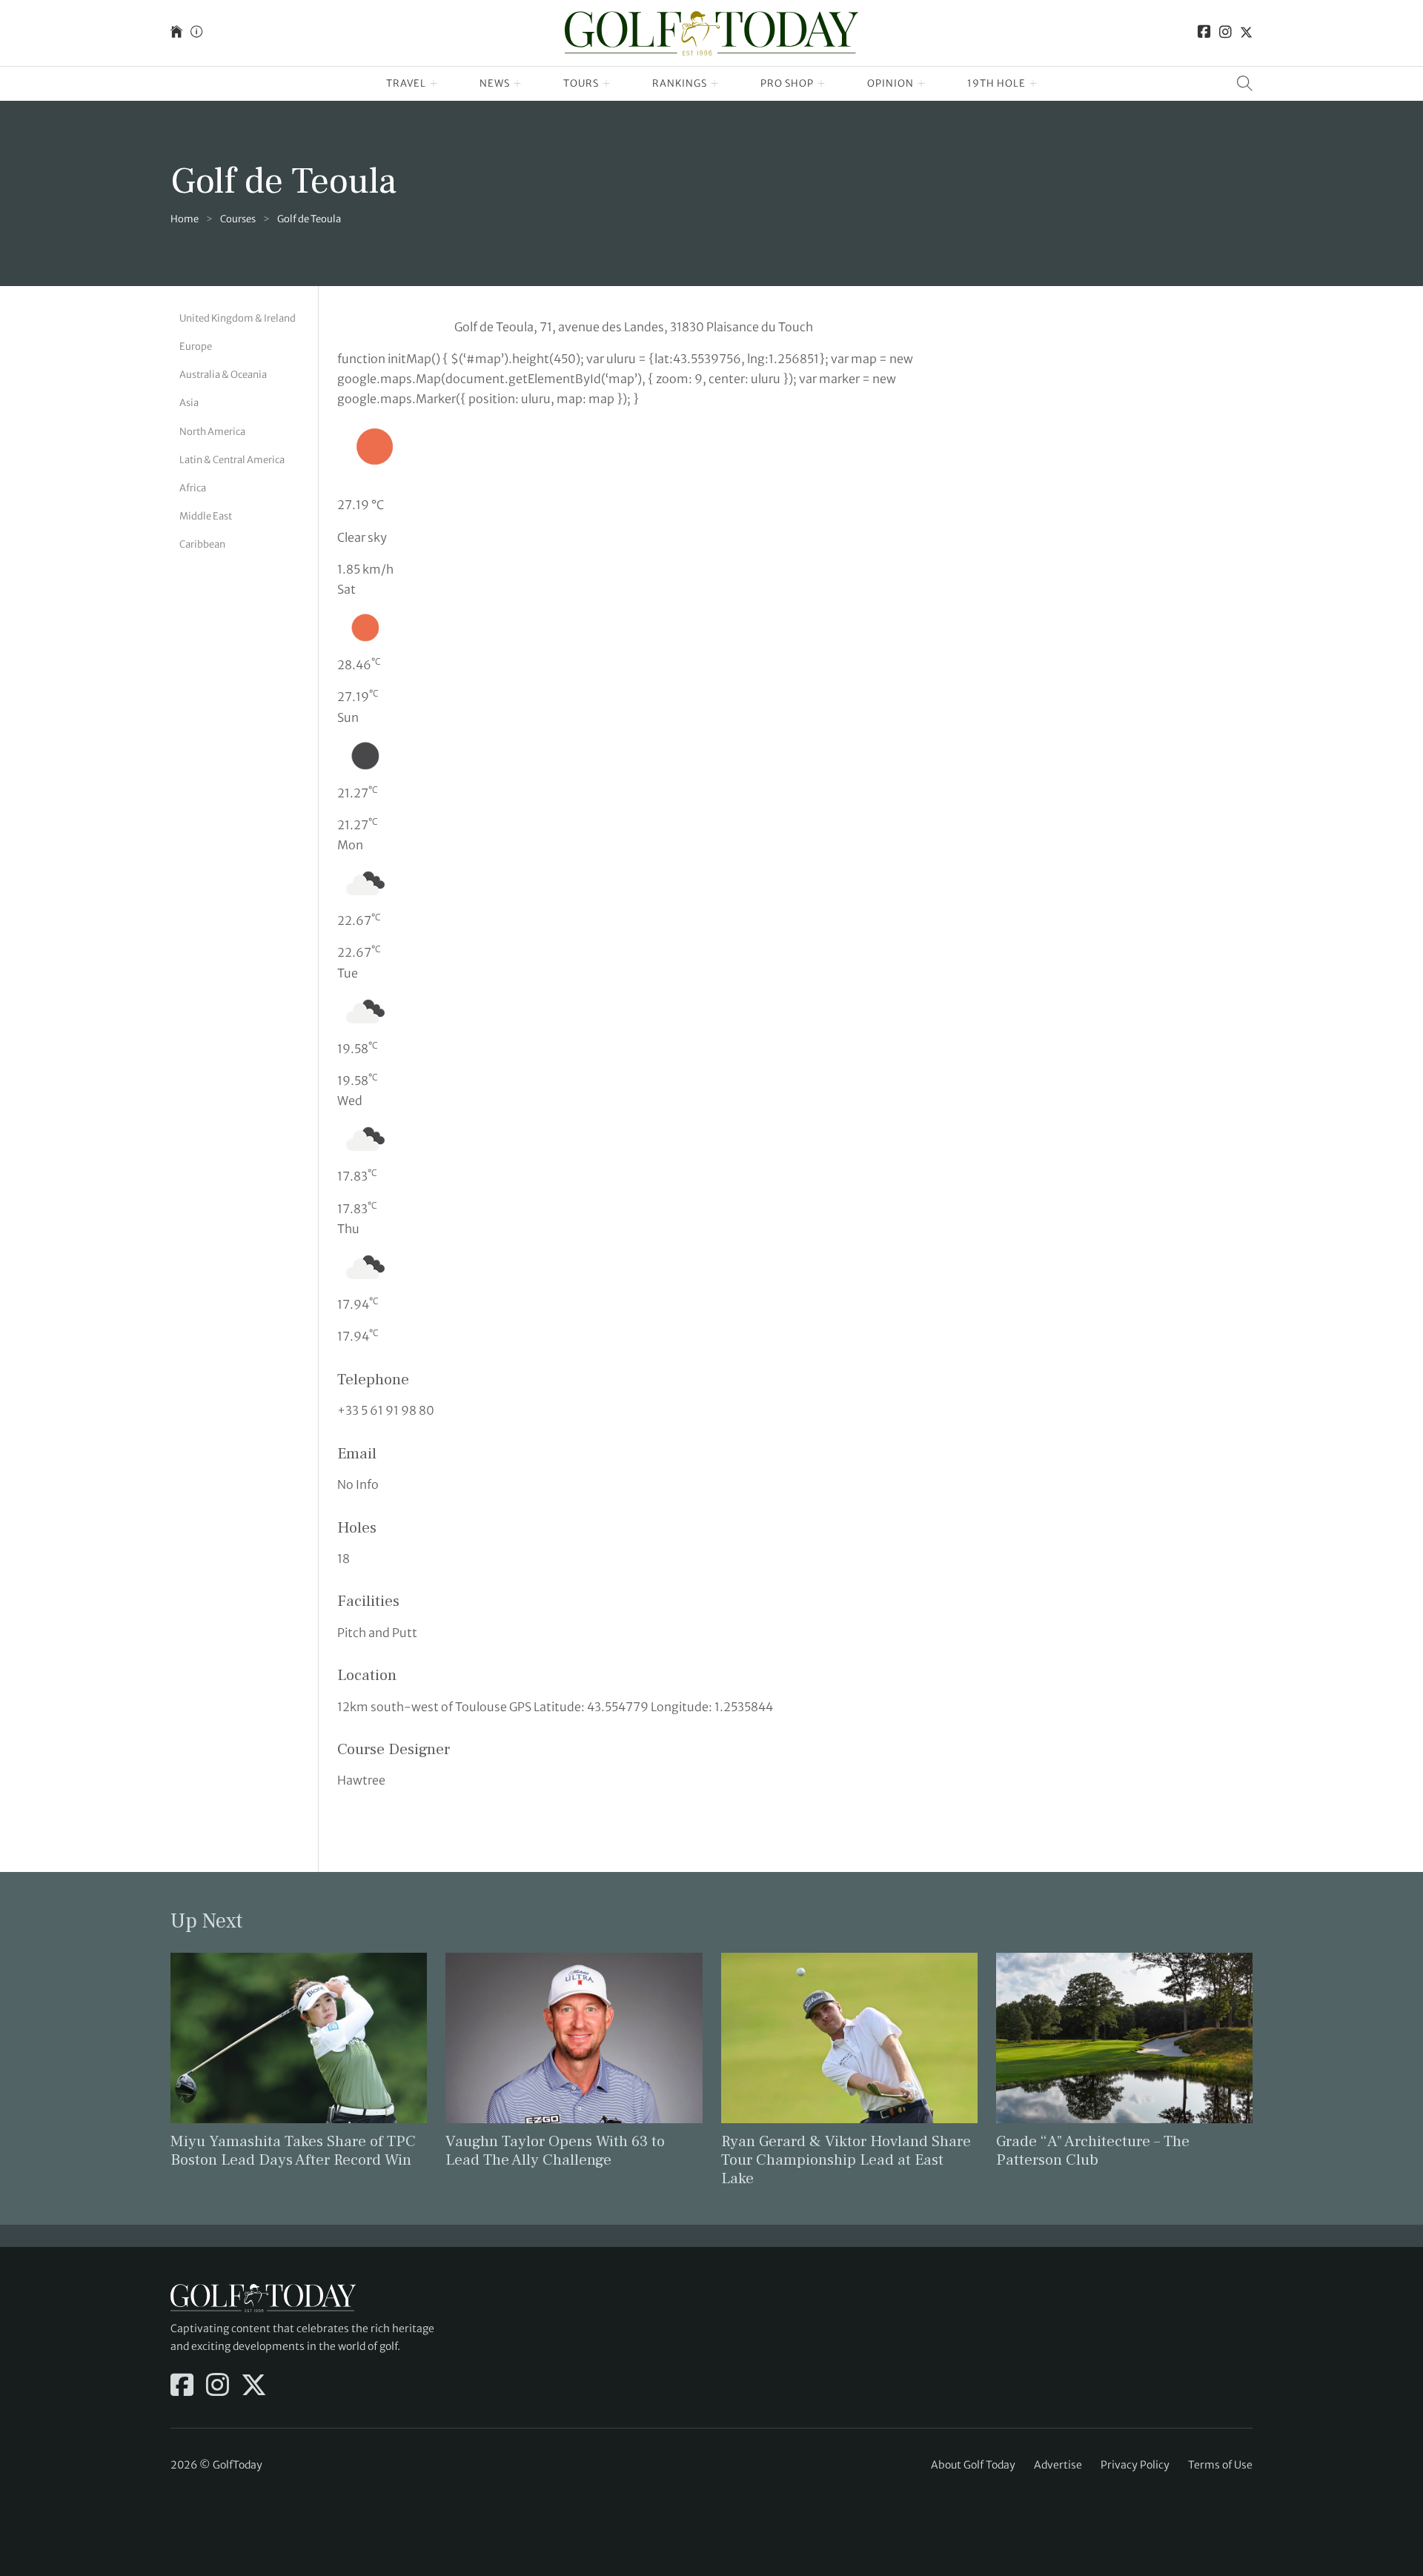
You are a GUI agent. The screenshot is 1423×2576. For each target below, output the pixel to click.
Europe (196, 346)
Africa (193, 488)
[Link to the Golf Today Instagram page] (1225, 33)
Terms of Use (1220, 2465)
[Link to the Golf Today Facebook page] (1204, 33)
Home (185, 219)
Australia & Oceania (223, 375)
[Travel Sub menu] (434, 84)
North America (212, 431)
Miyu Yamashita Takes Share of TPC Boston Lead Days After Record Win (293, 2151)
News (495, 83)
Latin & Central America (232, 459)
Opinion (890, 83)
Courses (238, 219)
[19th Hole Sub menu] (1034, 84)
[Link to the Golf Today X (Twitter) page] (1246, 33)
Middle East (206, 516)
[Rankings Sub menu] (715, 84)
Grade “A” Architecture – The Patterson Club (1093, 2151)
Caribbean (202, 544)
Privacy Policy (1135, 2465)
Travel (406, 83)
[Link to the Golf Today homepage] (176, 33)
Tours (581, 83)
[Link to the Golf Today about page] (196, 33)
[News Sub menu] (518, 84)
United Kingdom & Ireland (238, 318)
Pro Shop (787, 83)
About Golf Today (973, 2465)
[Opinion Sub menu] (922, 84)
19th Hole (996, 83)
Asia (189, 403)
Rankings (680, 83)
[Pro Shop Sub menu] (822, 84)
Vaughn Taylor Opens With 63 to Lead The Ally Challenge (555, 2151)
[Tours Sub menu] (607, 84)
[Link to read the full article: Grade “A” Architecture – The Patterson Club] (1124, 2036)
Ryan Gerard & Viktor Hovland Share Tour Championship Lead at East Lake (846, 2160)
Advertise (1058, 2465)
